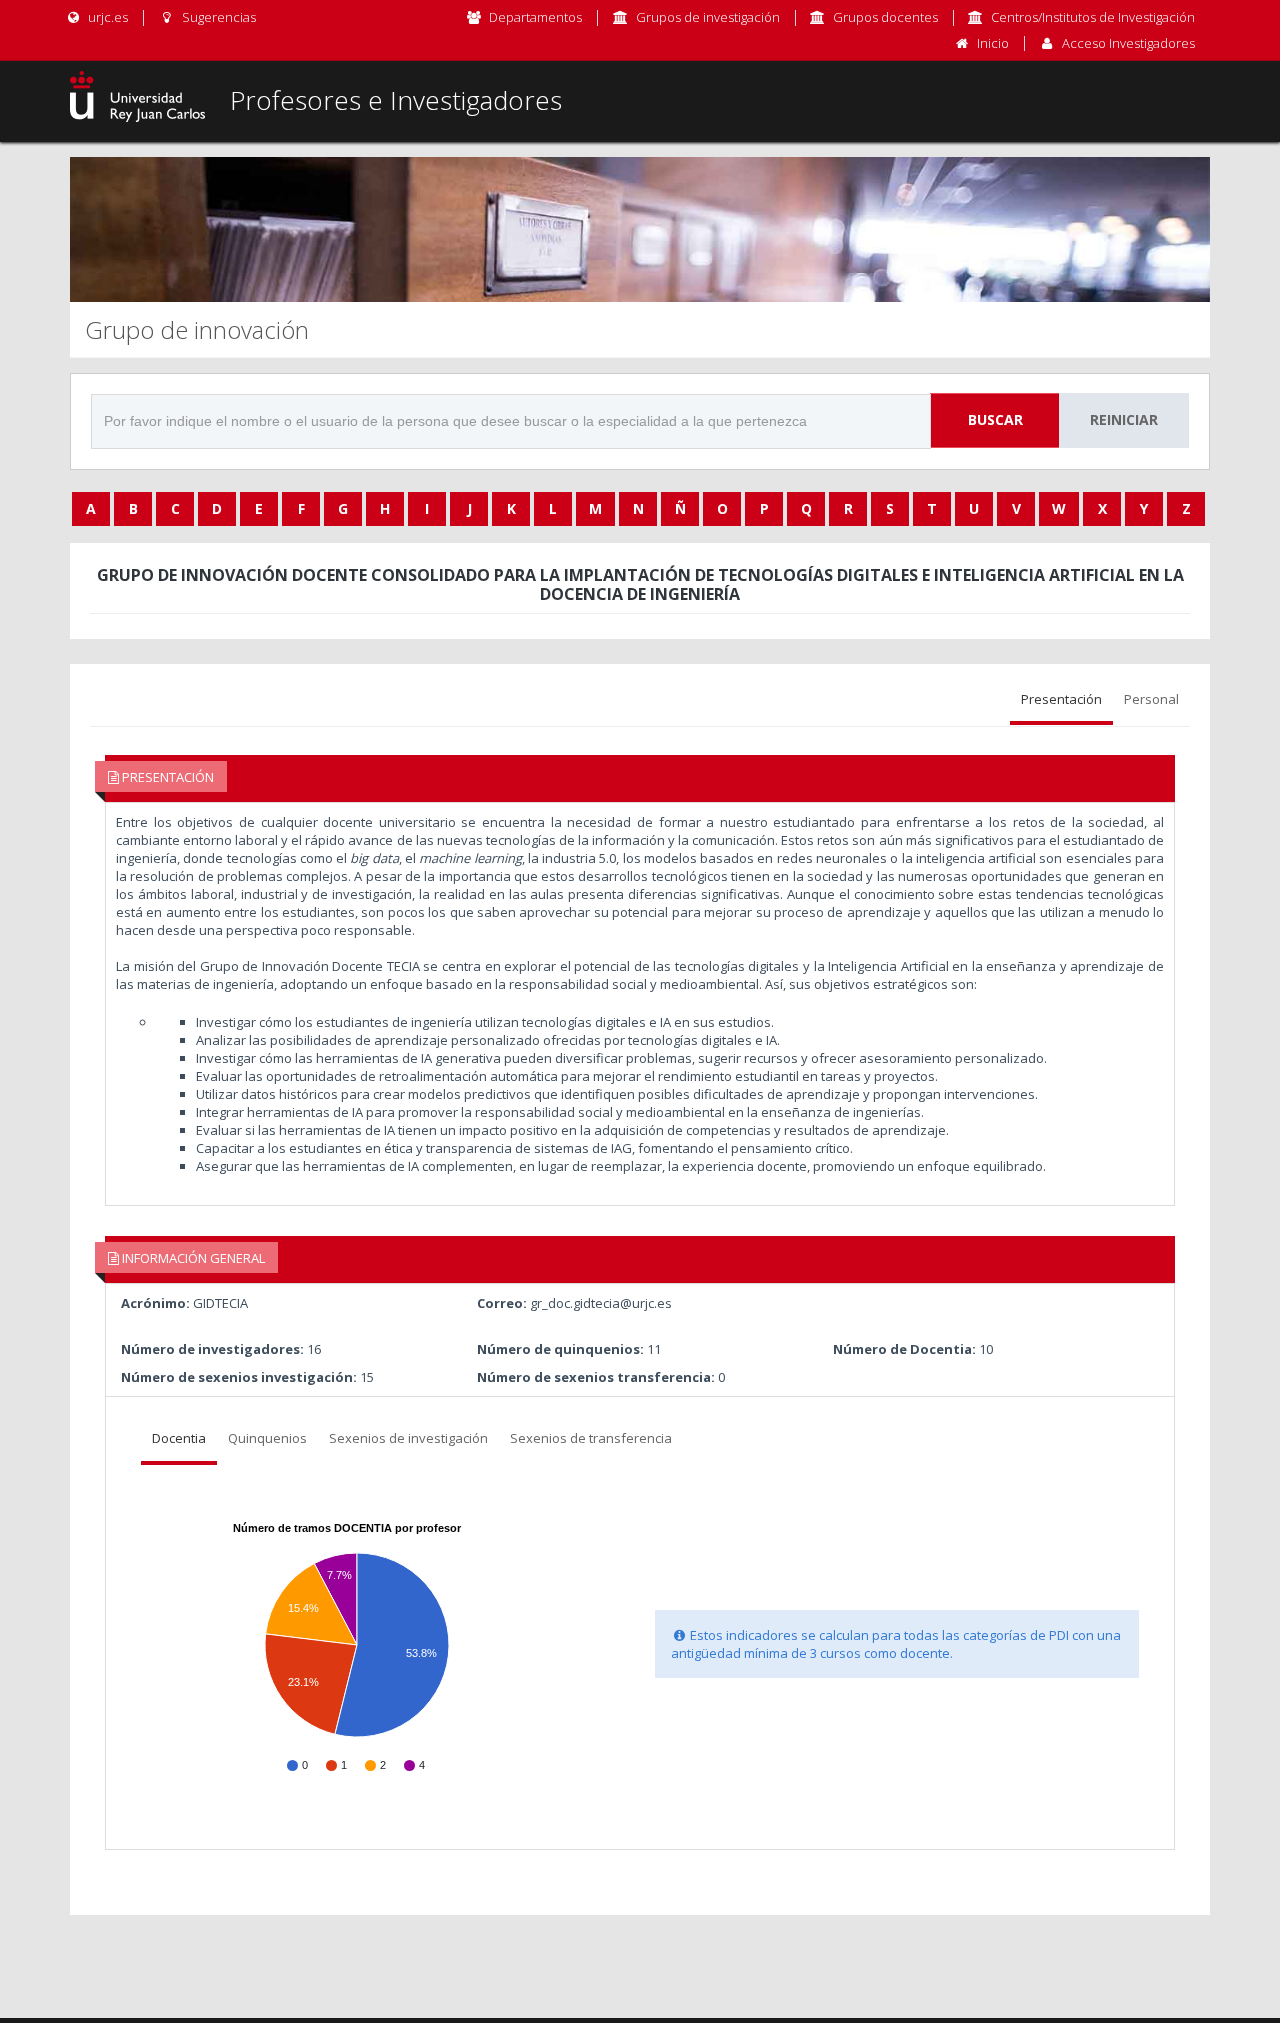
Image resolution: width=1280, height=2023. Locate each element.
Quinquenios (267, 1438)
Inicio (993, 43)
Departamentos (535, 17)
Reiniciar (1124, 419)
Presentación (1061, 699)
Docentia (179, 1438)
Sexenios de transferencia (591, 1438)
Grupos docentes (885, 17)
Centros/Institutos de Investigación (1093, 17)
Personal (1151, 699)
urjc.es (106, 17)
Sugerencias (217, 17)
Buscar (995, 419)
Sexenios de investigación (408, 1438)
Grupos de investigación (708, 17)
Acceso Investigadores (1128, 43)
